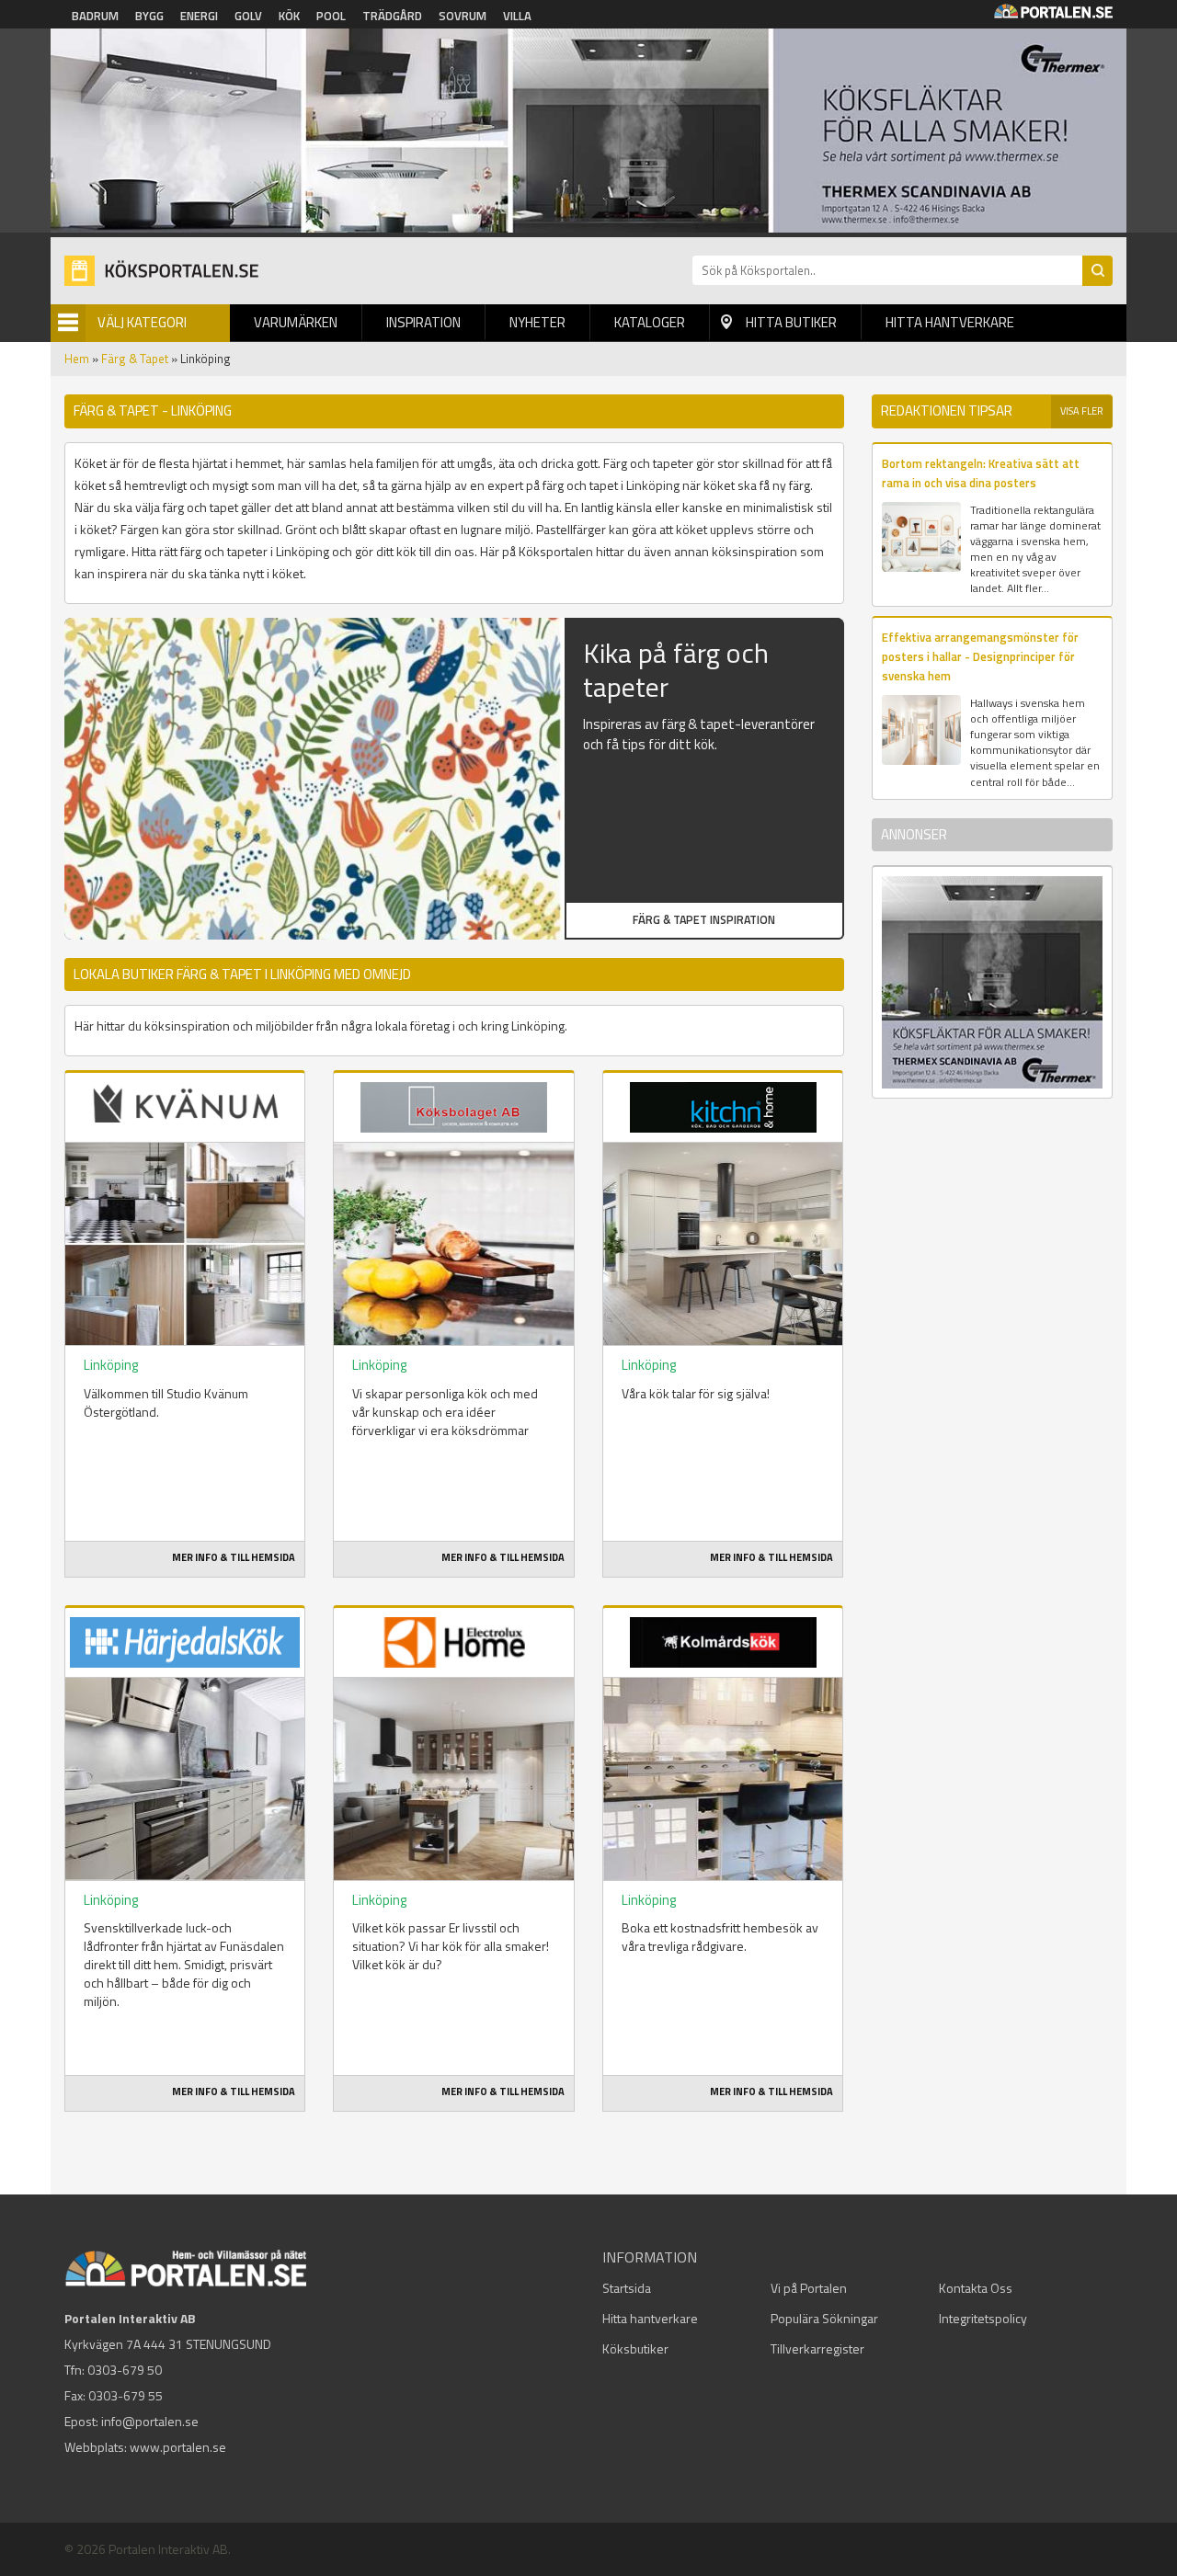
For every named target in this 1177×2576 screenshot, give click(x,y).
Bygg (149, 16)
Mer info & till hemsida (234, 1557)
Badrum (95, 16)
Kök (289, 16)
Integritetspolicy (983, 2318)
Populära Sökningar (824, 2318)
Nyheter (537, 322)
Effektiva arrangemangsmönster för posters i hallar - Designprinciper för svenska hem (980, 657)
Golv (248, 16)
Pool (331, 16)
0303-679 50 (125, 2370)
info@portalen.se (150, 2421)
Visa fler (1082, 411)
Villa (517, 16)
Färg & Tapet (135, 359)
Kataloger (650, 322)
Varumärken (296, 322)
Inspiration (423, 322)
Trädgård (392, 16)
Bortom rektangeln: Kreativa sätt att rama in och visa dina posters (981, 473)
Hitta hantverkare (950, 322)
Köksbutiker (635, 2348)
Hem (77, 359)
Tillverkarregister (817, 2348)
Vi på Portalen (809, 2288)
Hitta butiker (791, 322)
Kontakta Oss (976, 2288)
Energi (199, 16)
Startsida (627, 2288)
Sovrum (463, 16)
